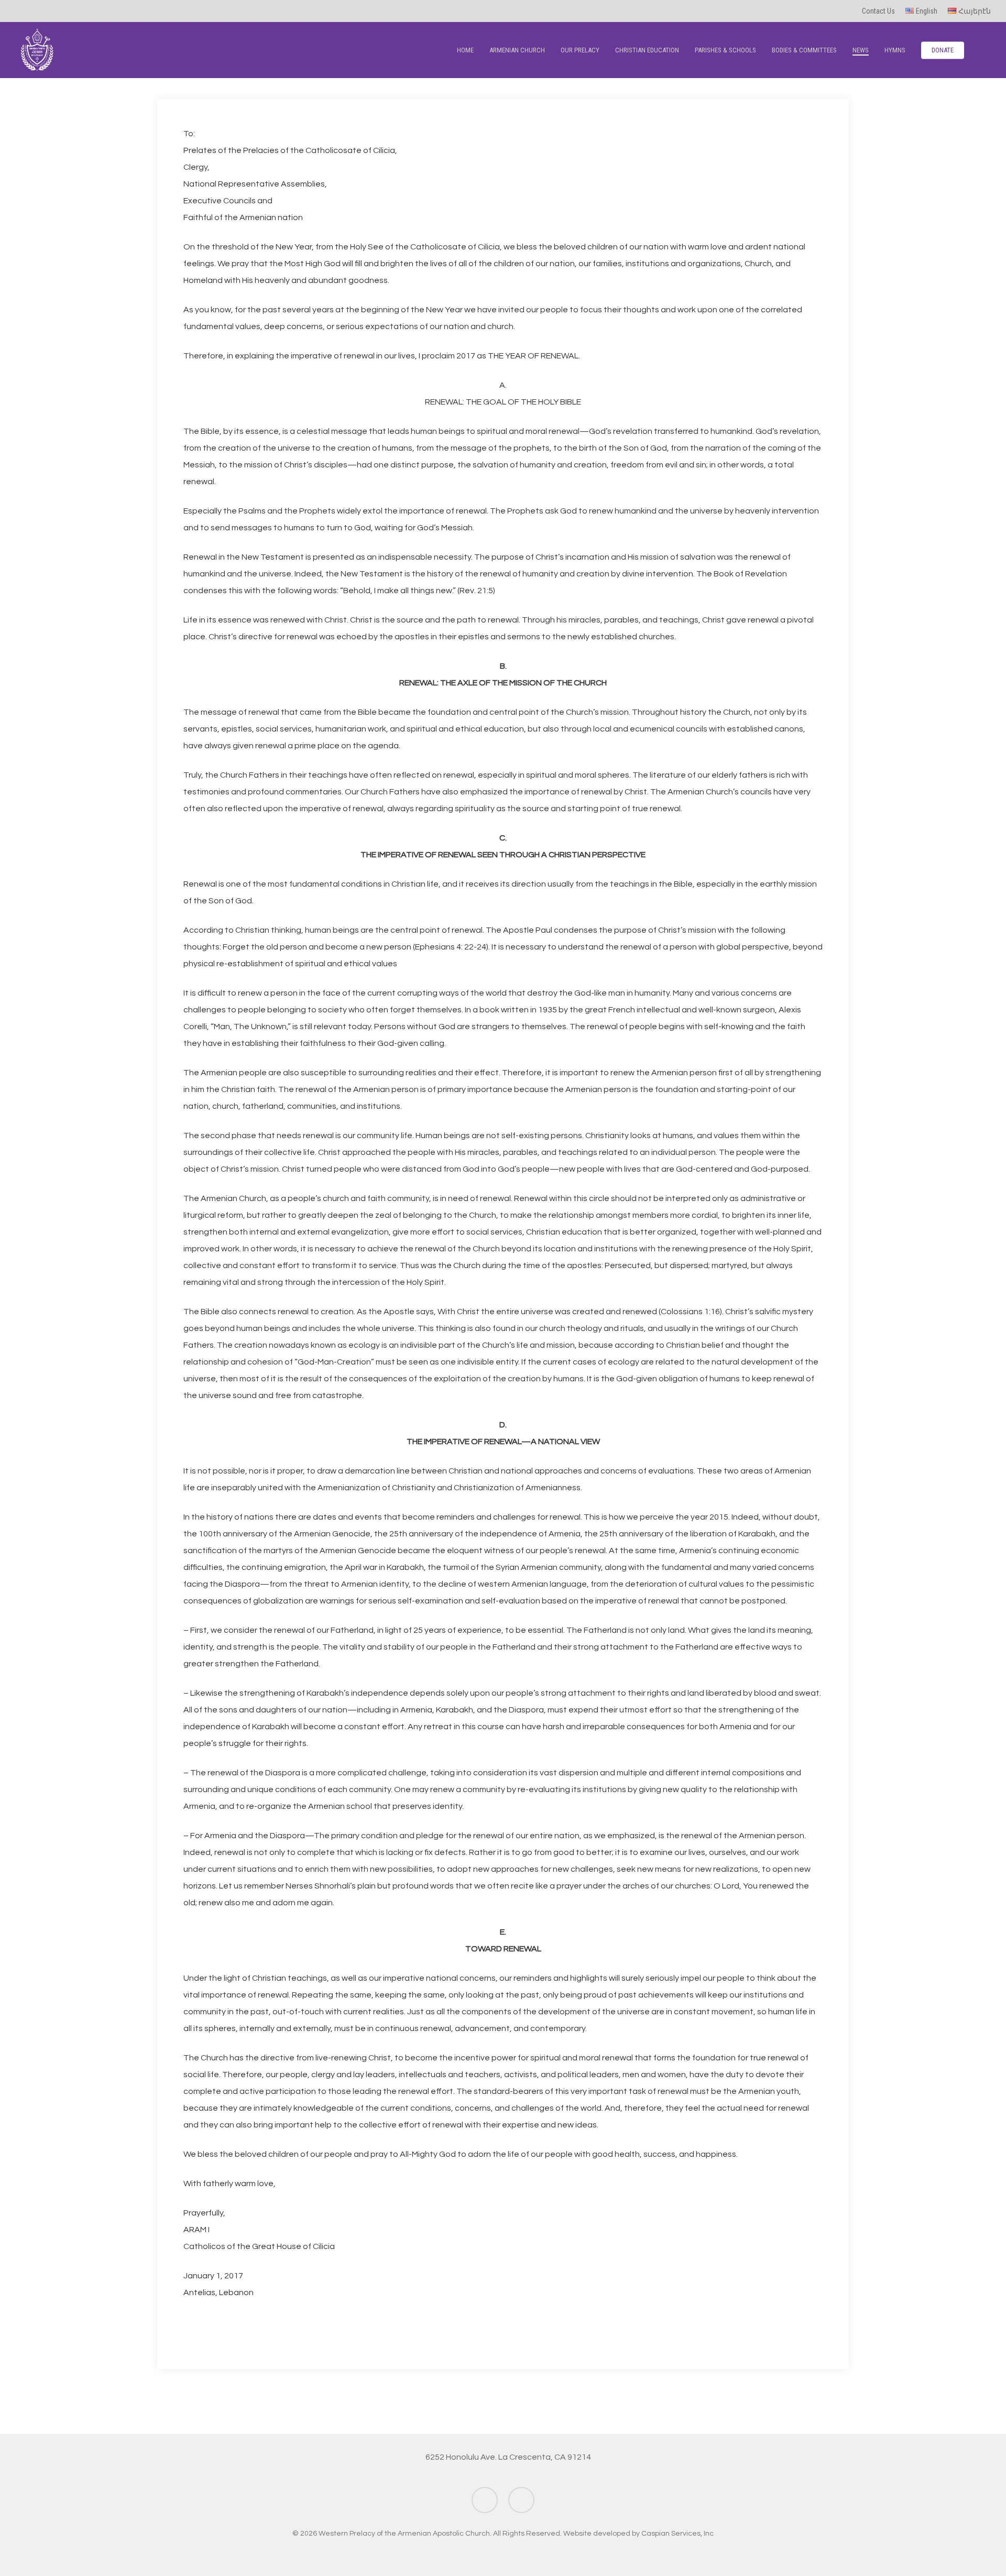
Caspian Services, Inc (677, 2534)
